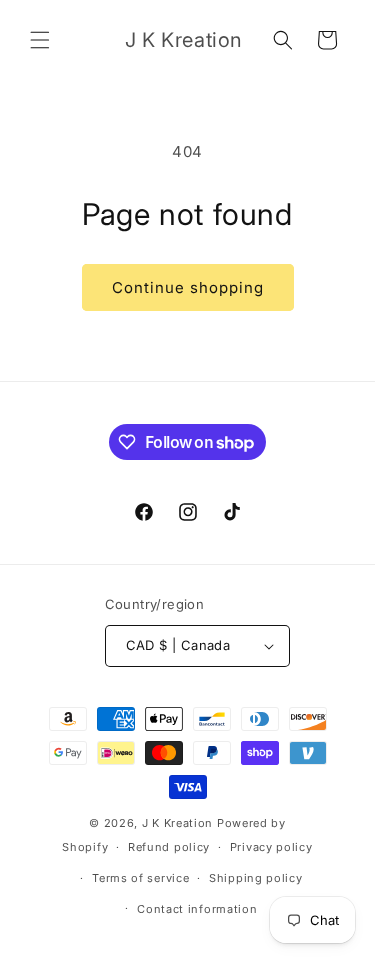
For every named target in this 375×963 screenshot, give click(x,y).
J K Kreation (177, 823)
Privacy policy (271, 847)
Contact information (197, 909)
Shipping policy (256, 878)
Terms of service (140, 878)
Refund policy (169, 847)
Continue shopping (188, 287)
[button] (40, 40)
